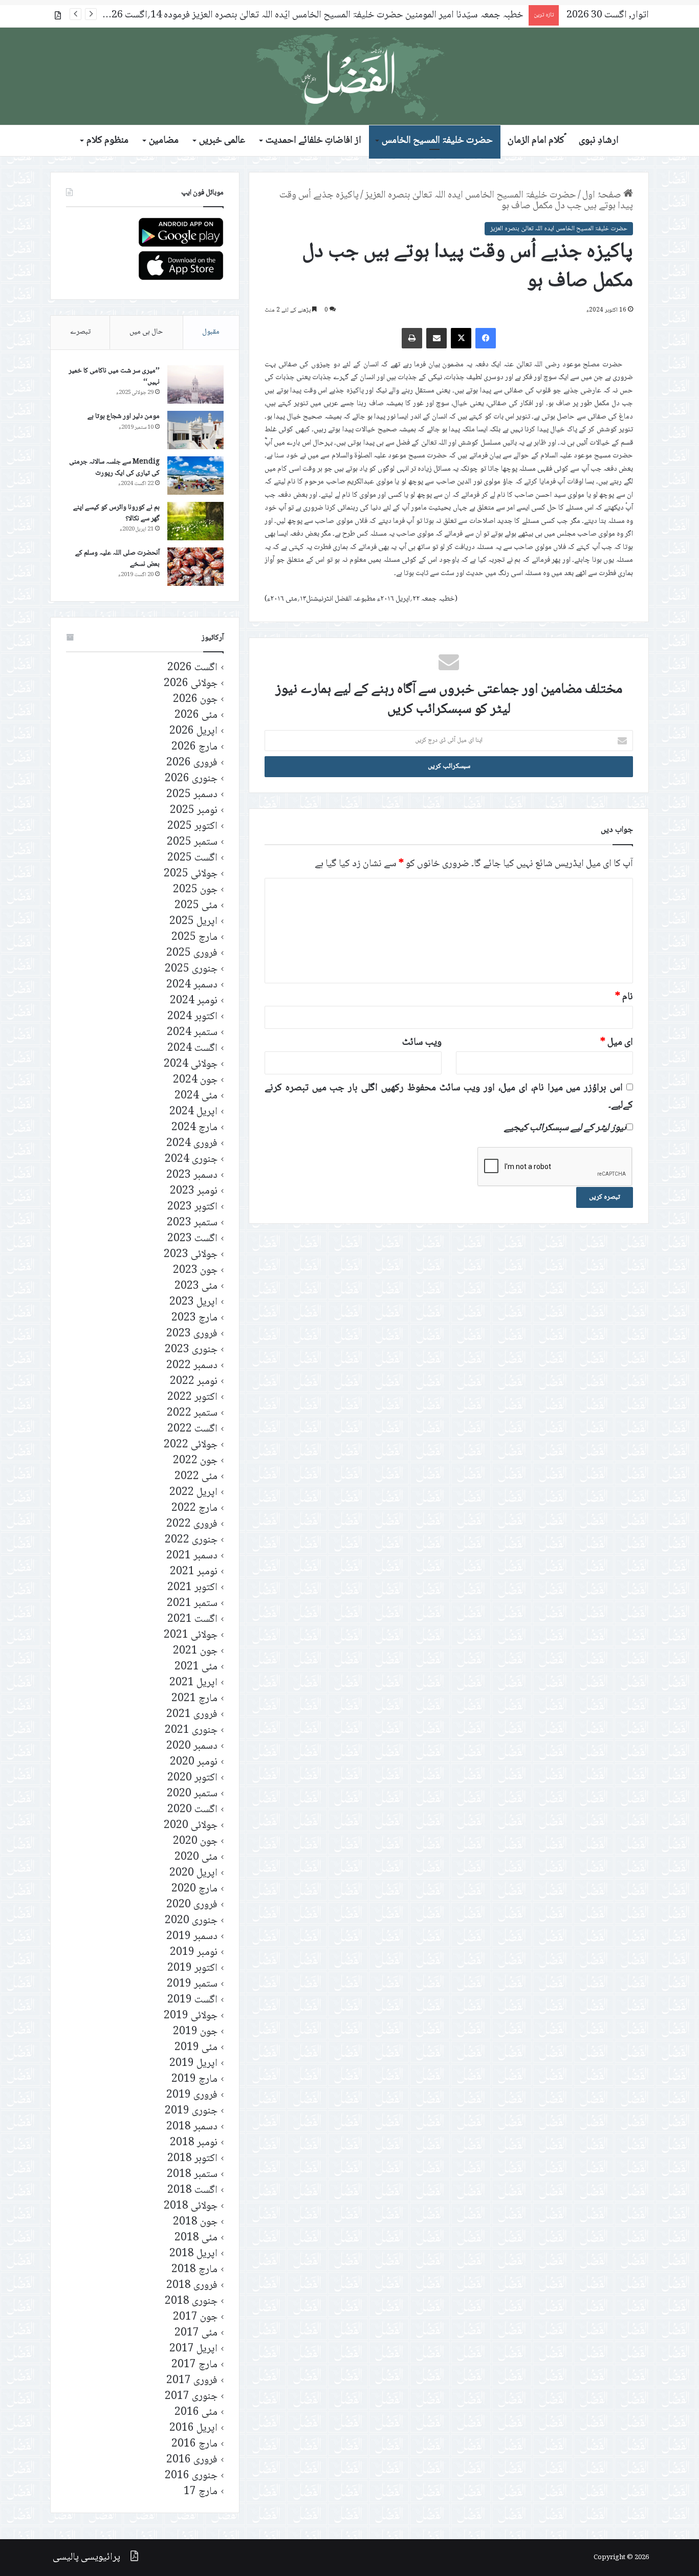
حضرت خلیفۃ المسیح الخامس (437, 141)
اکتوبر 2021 (192, 1588)
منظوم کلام (107, 141)
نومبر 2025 (194, 811)
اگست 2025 (192, 858)
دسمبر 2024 (192, 985)
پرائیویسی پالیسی (86, 2558)
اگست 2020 (192, 1810)
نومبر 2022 (194, 1382)
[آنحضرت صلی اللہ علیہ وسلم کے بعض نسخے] (195, 567)
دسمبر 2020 (192, 1746)
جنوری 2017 (191, 2397)
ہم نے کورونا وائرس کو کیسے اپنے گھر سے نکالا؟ (116, 513)
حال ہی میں (146, 332)
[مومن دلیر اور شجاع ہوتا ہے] (195, 430)
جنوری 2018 (191, 2302)
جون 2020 (195, 1842)
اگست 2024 (192, 1049)
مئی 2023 (196, 1286)
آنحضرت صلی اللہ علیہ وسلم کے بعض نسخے (117, 559)
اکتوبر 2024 (192, 1017)
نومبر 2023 (194, 1191)
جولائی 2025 (191, 874)
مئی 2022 (196, 1477)
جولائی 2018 (191, 2206)
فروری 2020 (192, 1905)
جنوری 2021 (191, 1731)
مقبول (211, 332)
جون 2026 (195, 700)
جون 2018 (195, 2222)
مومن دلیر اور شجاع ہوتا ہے (124, 416)
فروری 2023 (192, 1334)
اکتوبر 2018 (192, 2159)
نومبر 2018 (194, 2143)
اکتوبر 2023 (192, 1207)
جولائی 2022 (191, 1445)
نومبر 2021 (194, 1572)
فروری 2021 (192, 1715)
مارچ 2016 (194, 2444)
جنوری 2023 (191, 1350)
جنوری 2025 (191, 969)
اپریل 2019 (193, 2064)
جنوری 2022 (191, 1540)
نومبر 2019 (194, 1953)
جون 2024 (195, 1080)
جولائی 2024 (191, 1064)
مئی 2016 (196, 2413)
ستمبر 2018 (192, 2175)
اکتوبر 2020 (192, 1778)
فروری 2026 (192, 763)
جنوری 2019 (191, 2111)
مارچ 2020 (194, 1889)
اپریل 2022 (193, 1493)
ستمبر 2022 (192, 1413)
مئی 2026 (196, 715)
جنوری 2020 (191, 1921)
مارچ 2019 (194, 2079)
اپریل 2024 (193, 1112)
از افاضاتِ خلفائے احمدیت (313, 141)
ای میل (617, 1043)
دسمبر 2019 (192, 1937)
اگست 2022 (192, 1429)
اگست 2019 (192, 2000)
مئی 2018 (196, 2238)
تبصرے (80, 332)
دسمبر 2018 (192, 2127)
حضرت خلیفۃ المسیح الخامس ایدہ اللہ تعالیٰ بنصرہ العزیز (471, 195)
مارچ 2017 (194, 2365)
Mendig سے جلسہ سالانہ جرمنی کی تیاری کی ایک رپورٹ (114, 468)
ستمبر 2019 (192, 1984)
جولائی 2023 (191, 1255)
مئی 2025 (196, 906)
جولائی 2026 (191, 684)
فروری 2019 (192, 2095)
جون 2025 (195, 890)
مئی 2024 (196, 1096)
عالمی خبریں (222, 141)
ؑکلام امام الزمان (536, 141)
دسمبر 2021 (192, 1556)
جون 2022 (195, 1461)
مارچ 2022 (194, 1509)
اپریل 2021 (193, 1683)
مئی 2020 (196, 1857)
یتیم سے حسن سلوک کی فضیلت (464, 15)
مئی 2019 (196, 2048)
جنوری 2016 (191, 2476)
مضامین (164, 141)
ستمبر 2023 (192, 1223)
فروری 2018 (192, 2286)
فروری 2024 (192, 1144)
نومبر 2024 (194, 1001)
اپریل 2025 (193, 922)
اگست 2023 (192, 1239)
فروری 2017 (192, 2381)
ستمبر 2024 (192, 1033)
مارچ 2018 (194, 2270)
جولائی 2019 (191, 2016)
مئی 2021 (196, 1667)
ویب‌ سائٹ (422, 1043)
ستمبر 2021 (192, 1604)
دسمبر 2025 (192, 795)
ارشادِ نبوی (599, 141)
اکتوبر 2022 (192, 1397)
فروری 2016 (192, 2460)
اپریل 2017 (193, 2349)
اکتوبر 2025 (192, 827)
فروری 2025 (192, 953)
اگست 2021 (192, 1620)
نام (624, 997)
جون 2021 (195, 1651)
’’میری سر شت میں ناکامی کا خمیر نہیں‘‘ (114, 377)
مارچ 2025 (194, 938)
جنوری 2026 (191, 779)
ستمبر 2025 (192, 842)
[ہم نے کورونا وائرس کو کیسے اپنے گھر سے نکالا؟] (195, 521)
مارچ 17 (201, 2492)
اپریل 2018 (193, 2254)
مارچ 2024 (194, 1128)
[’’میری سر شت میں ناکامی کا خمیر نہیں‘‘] (195, 384)
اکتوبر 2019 (192, 1968)
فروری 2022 (192, 1524)
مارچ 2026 (194, 747)
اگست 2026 (192, 668)
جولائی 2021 (191, 1635)
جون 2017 (195, 2317)
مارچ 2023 (194, 1318)
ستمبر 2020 (192, 1794)
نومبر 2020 (194, 1762)
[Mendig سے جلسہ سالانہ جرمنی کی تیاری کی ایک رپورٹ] (195, 476)
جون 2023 (195, 1271)
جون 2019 (195, 2032)
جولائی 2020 (191, 1826)
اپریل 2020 (193, 1873)
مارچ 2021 (194, 1699)
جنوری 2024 (191, 1160)
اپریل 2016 (193, 2428)
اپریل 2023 (193, 1302)
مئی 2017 (196, 2333)
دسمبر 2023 (192, 1175)
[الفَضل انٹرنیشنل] (349, 76)
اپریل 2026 (193, 731)
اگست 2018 (192, 2190)
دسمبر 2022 (192, 1366)
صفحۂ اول (603, 195)
